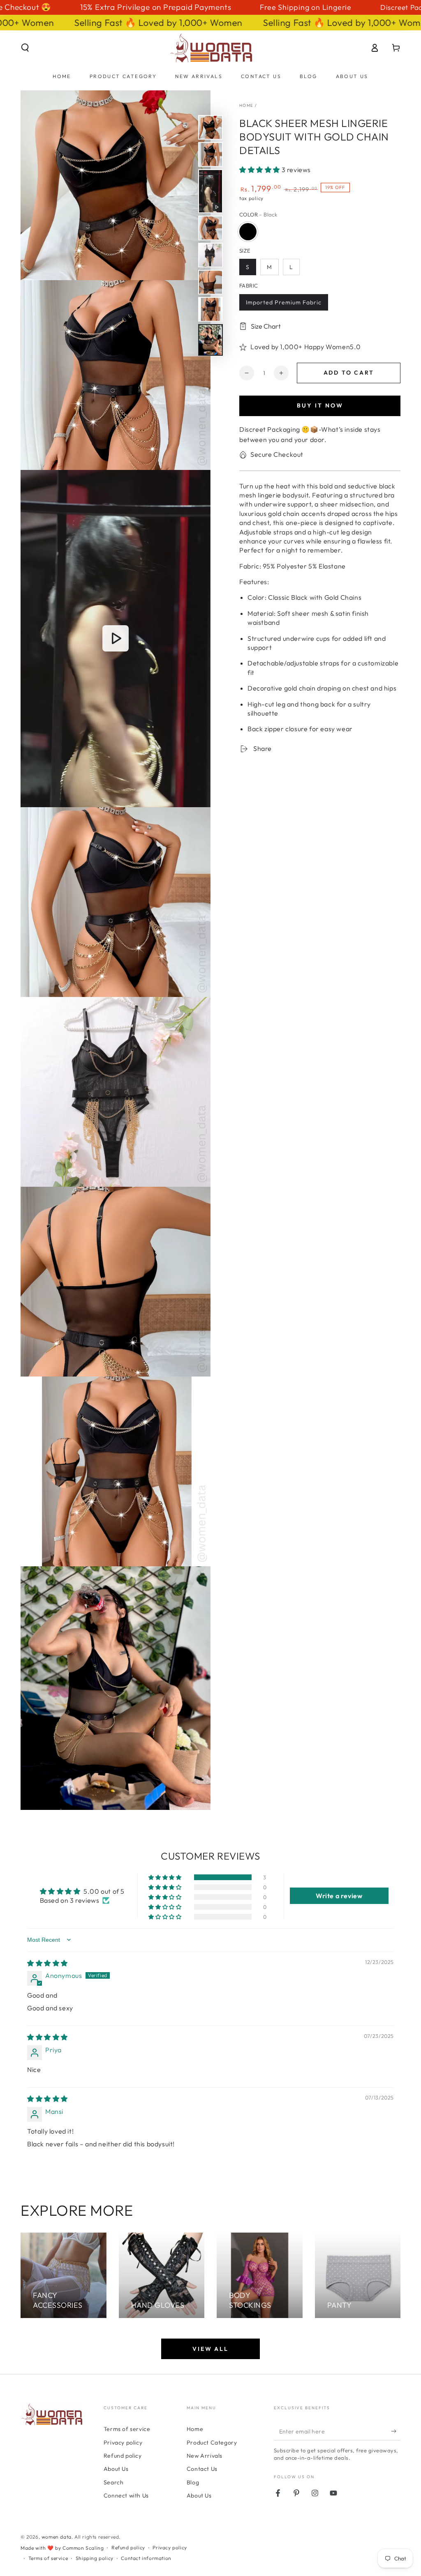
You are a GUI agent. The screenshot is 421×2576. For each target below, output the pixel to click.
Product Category (212, 2442)
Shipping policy (95, 2558)
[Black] (248, 232)
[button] (25, 48)
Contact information (146, 2558)
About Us (116, 2469)
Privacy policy (123, 2442)
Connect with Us (126, 2495)
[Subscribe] (396, 2431)
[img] (47, 1963)
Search (114, 2482)
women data (57, 2537)
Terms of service (127, 2429)
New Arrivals (205, 2456)
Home (246, 105)
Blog (193, 2482)
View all (210, 2349)
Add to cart (349, 373)
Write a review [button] (339, 1896)
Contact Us (202, 2469)
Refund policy (123, 2456)
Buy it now (320, 405)
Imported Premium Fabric (284, 302)
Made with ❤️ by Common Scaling (62, 2548)
